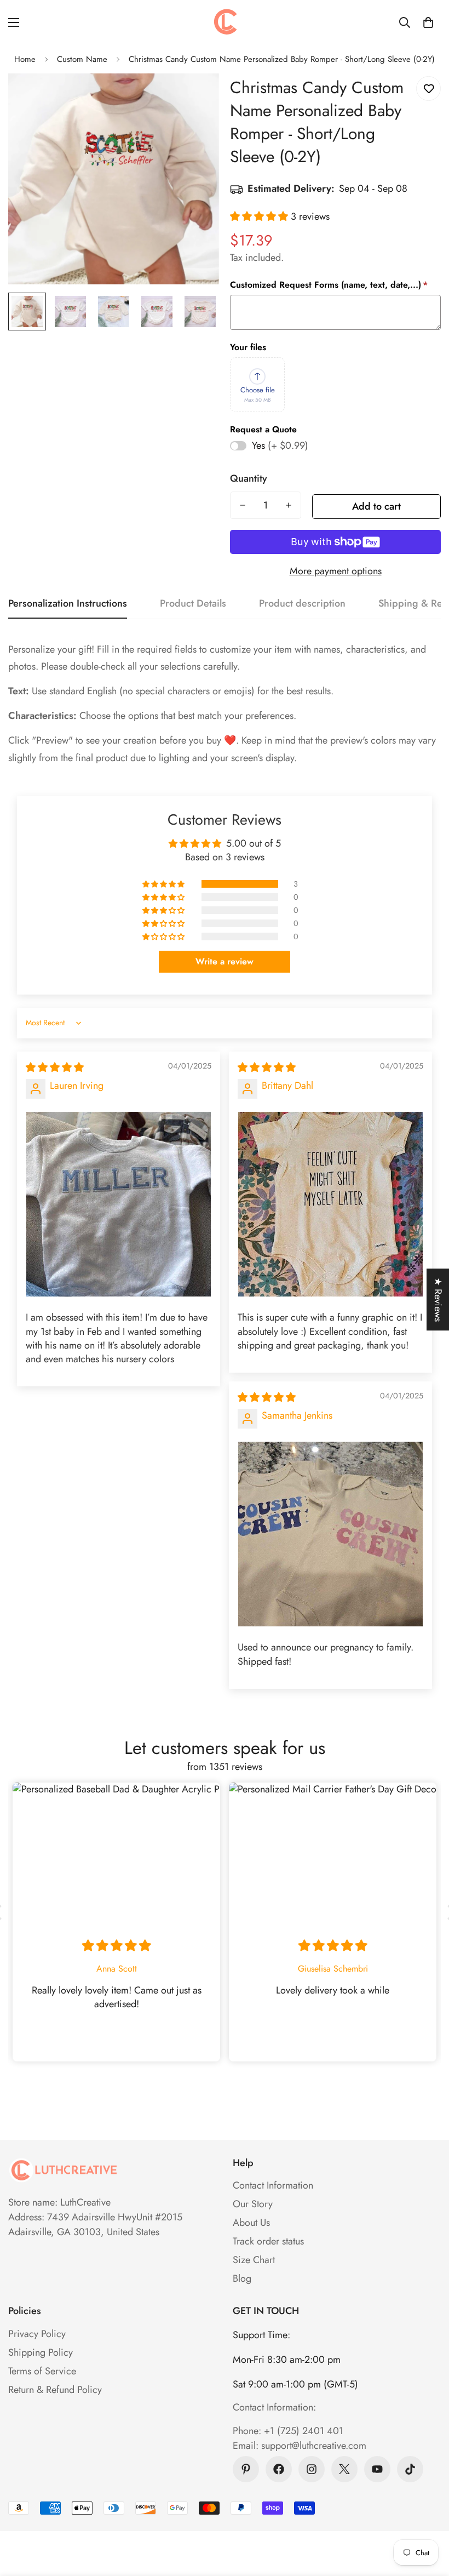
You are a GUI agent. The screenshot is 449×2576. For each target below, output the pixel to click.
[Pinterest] (246, 2469)
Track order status (268, 2241)
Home (25, 59)
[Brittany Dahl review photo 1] (330, 1204)
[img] (55, 1067)
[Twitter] (344, 2469)
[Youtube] (377, 2469)
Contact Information (273, 2185)
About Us (251, 2223)
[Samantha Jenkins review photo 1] (330, 1534)
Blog (242, 2278)
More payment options (336, 571)
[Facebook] (279, 2469)
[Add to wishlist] (428, 88)
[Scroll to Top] (428, 2516)
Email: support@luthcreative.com (300, 2446)
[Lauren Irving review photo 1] (119, 1204)
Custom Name (82, 59)
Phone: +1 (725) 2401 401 (288, 2431)
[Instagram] (312, 2469)
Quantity (249, 478)
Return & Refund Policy (55, 2390)
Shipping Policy (41, 2352)
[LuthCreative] (225, 22)
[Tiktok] (410, 2469)
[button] (428, 22)
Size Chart (254, 2260)
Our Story (253, 2204)
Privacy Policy (37, 2334)
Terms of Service (42, 2371)
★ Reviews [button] (438, 1300)
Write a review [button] (225, 961)
